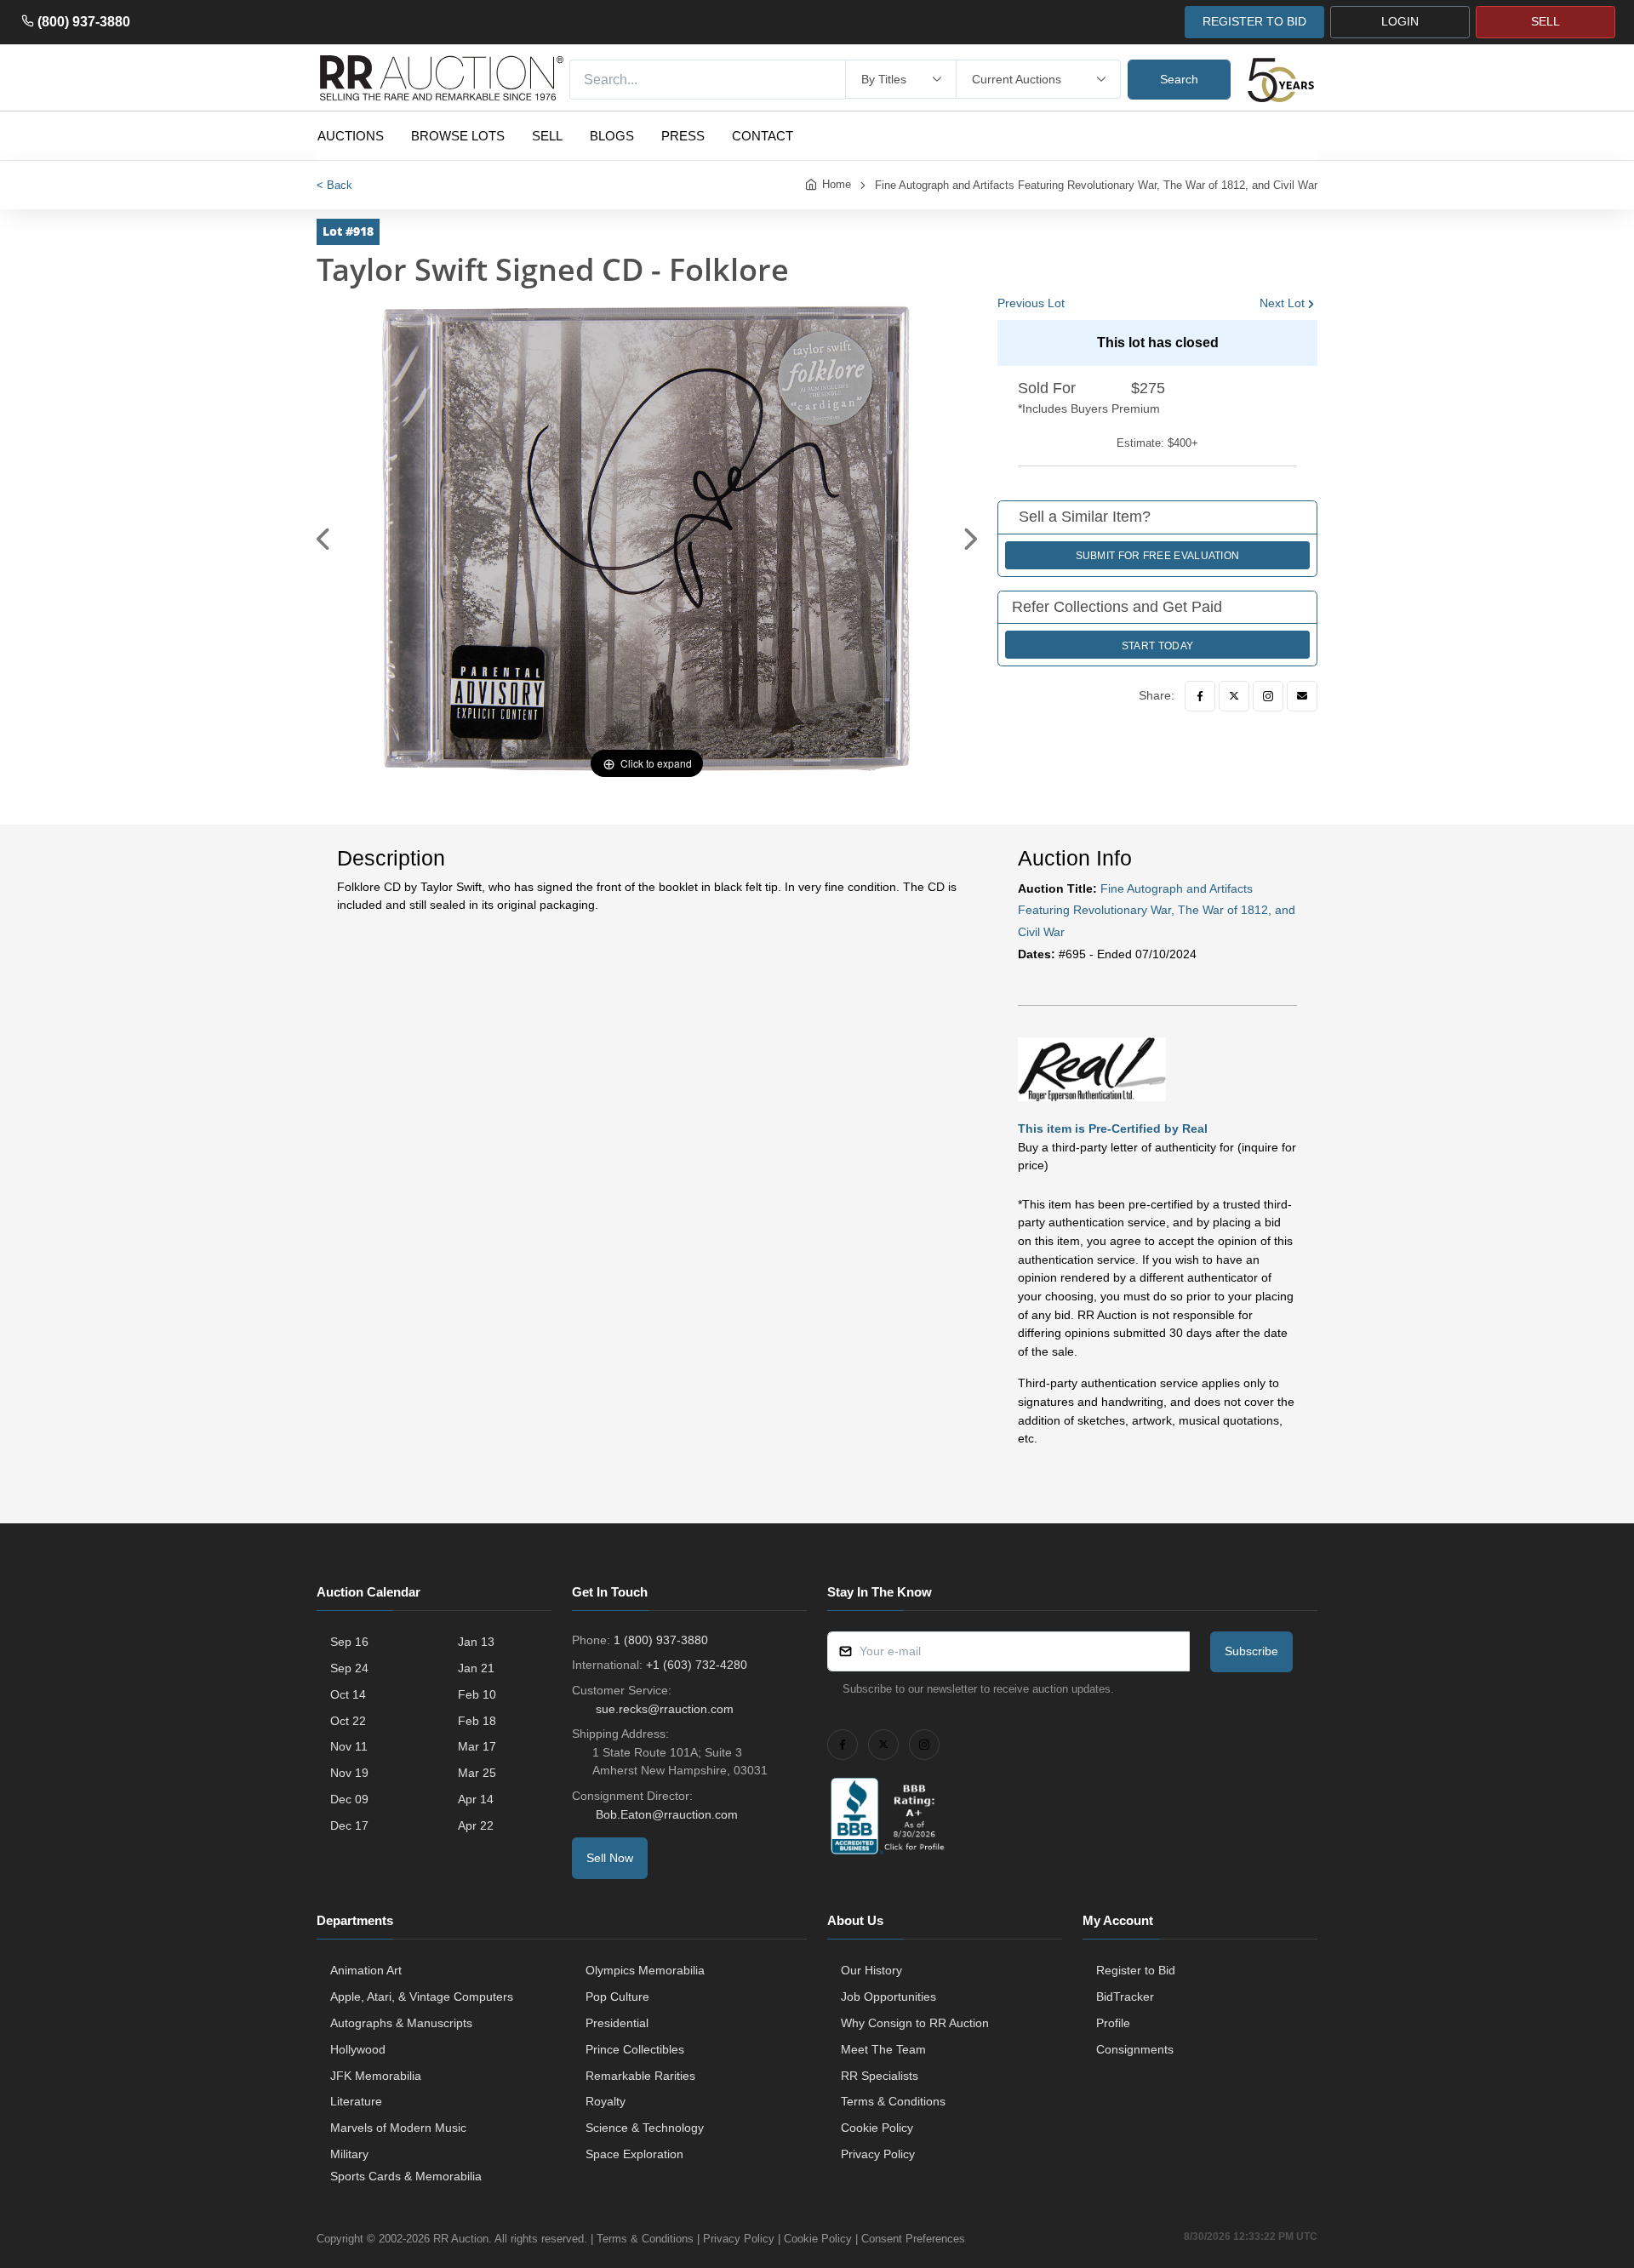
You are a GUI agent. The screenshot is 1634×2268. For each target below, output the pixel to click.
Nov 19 (349, 1773)
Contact (763, 136)
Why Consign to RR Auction (915, 2023)
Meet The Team (883, 2049)
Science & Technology (645, 2128)
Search (1179, 79)
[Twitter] (1234, 696)
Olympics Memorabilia (645, 1970)
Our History (871, 1970)
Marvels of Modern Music (398, 2128)
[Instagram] (1268, 696)
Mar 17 (477, 1746)
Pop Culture (617, 1997)
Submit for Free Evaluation (1158, 556)
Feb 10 (477, 1694)
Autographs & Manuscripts (401, 2023)
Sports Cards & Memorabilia (406, 2176)
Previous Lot (1031, 303)
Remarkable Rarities (640, 2076)
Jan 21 (476, 1668)
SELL (1545, 21)
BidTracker (1125, 1997)
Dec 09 (349, 1799)
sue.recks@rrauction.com (665, 1709)
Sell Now (610, 1858)
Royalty (606, 2101)
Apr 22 (476, 1825)
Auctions (351, 136)
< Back (334, 185)
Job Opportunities (888, 1997)
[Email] (1302, 696)
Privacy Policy (878, 2154)
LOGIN (1400, 21)
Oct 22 (348, 1721)
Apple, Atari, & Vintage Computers (422, 1997)
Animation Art (366, 1970)
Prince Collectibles (635, 2049)
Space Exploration (634, 2154)
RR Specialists (880, 2076)
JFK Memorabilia (376, 2076)
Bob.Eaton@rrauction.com (667, 1814)
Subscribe (1251, 1651)
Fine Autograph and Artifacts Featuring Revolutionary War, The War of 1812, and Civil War (1096, 185)
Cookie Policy (877, 2128)
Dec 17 (349, 1825)
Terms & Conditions (893, 2101)
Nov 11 (349, 1746)
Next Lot (1282, 303)
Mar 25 (477, 1773)
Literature (356, 2101)
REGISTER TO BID (1254, 21)
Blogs (612, 136)
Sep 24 (349, 1668)
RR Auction (461, 2239)
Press (683, 136)
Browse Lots (458, 136)
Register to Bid (1136, 1970)
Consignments (1135, 2049)
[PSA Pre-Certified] (1092, 1069)
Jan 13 (476, 1642)
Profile (1113, 2023)
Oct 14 (348, 1694)
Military (349, 2154)
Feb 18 (477, 1721)
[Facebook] (1200, 696)
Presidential (617, 2023)
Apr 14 (476, 1799)
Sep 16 (349, 1642)
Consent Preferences (913, 2239)
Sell (547, 136)
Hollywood (358, 2049)
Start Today (1157, 646)
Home (837, 184)
